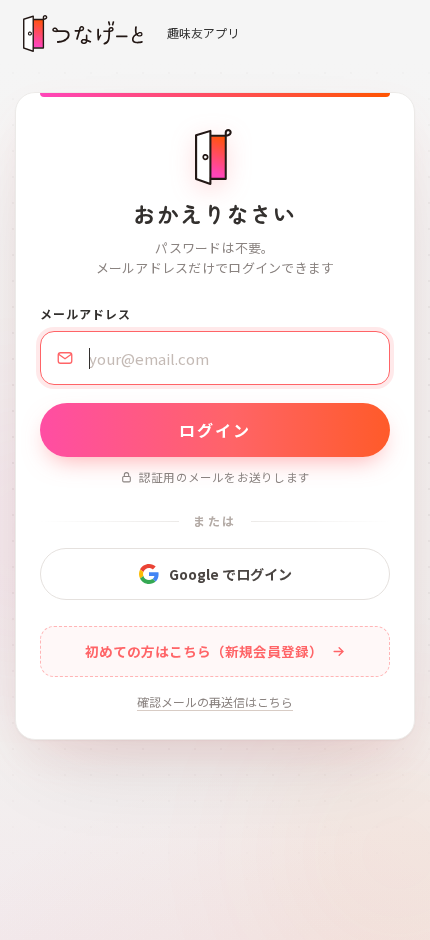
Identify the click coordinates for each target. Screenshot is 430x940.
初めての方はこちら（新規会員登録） (204, 651)
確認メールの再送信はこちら (215, 701)
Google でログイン (230, 574)
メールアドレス (85, 313)
